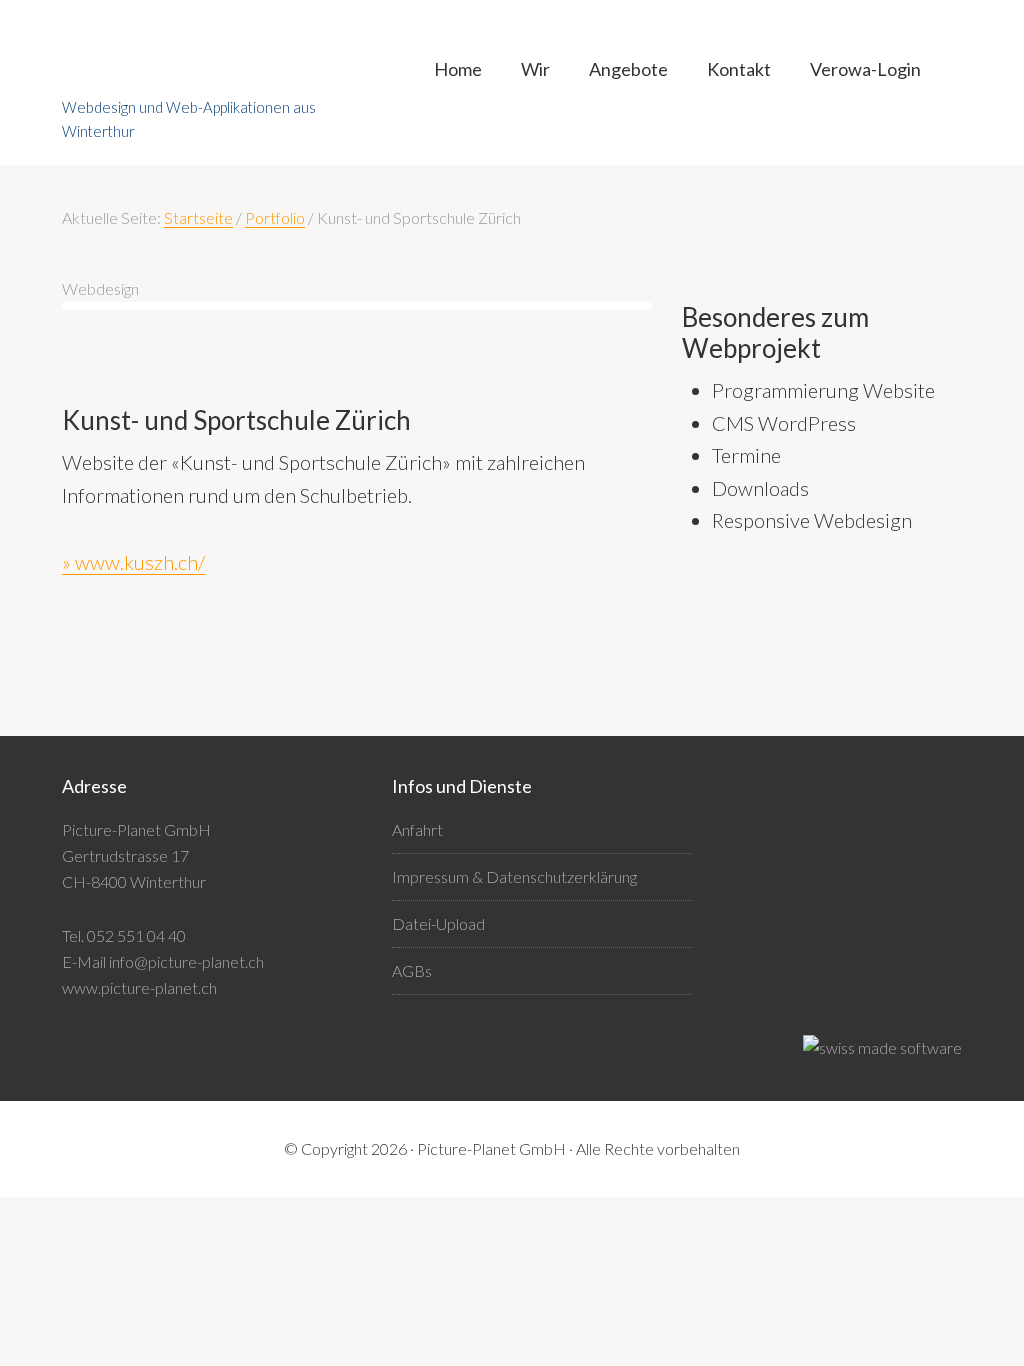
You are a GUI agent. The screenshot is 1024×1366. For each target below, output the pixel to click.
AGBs (412, 970)
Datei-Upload (438, 923)
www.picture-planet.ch (139, 987)
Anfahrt (417, 829)
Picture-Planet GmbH (212, 65)
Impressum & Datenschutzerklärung (514, 876)
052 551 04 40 (136, 935)
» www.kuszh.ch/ (133, 562)
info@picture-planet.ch (186, 961)
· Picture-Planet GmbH (488, 1148)
